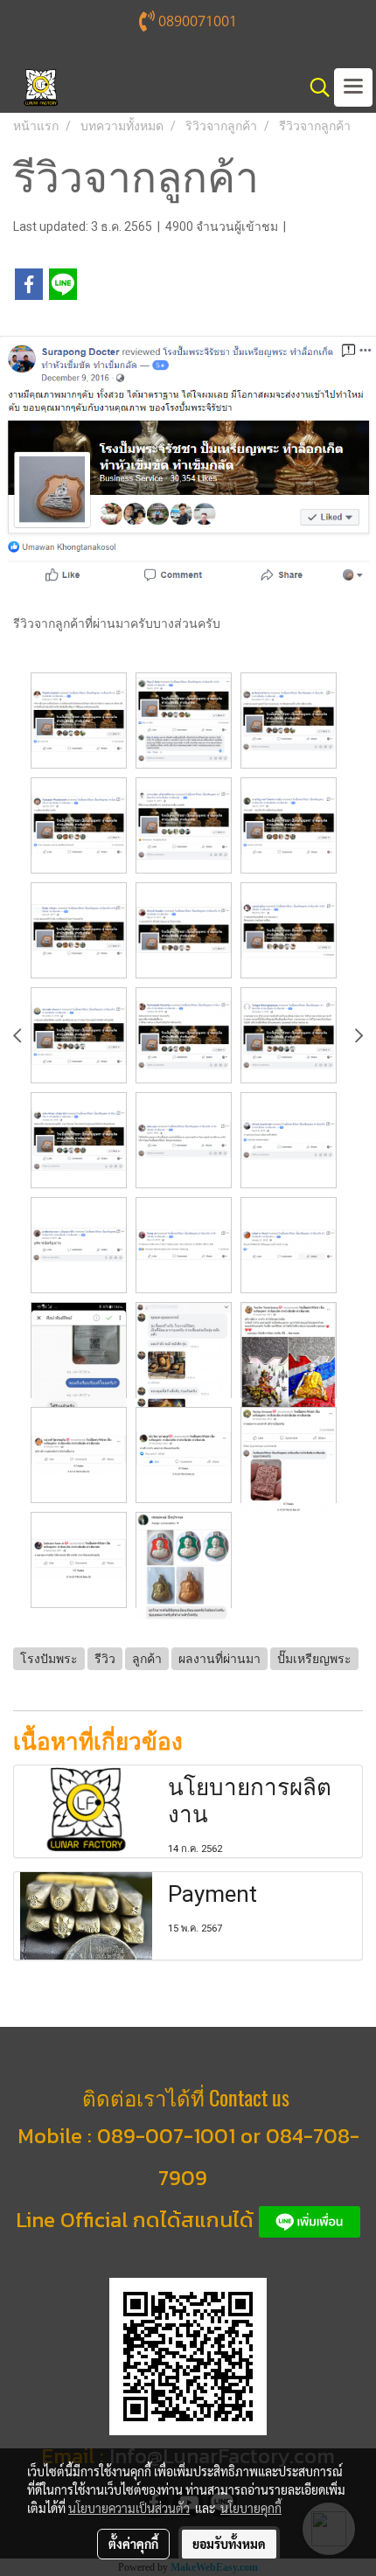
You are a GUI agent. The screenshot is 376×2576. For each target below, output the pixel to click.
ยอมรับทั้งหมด (229, 2544)
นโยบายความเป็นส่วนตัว (129, 2508)
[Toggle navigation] (353, 87)
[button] (314, 87)
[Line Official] (310, 2220)
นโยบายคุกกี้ (251, 2508)
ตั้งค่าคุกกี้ (133, 2544)
